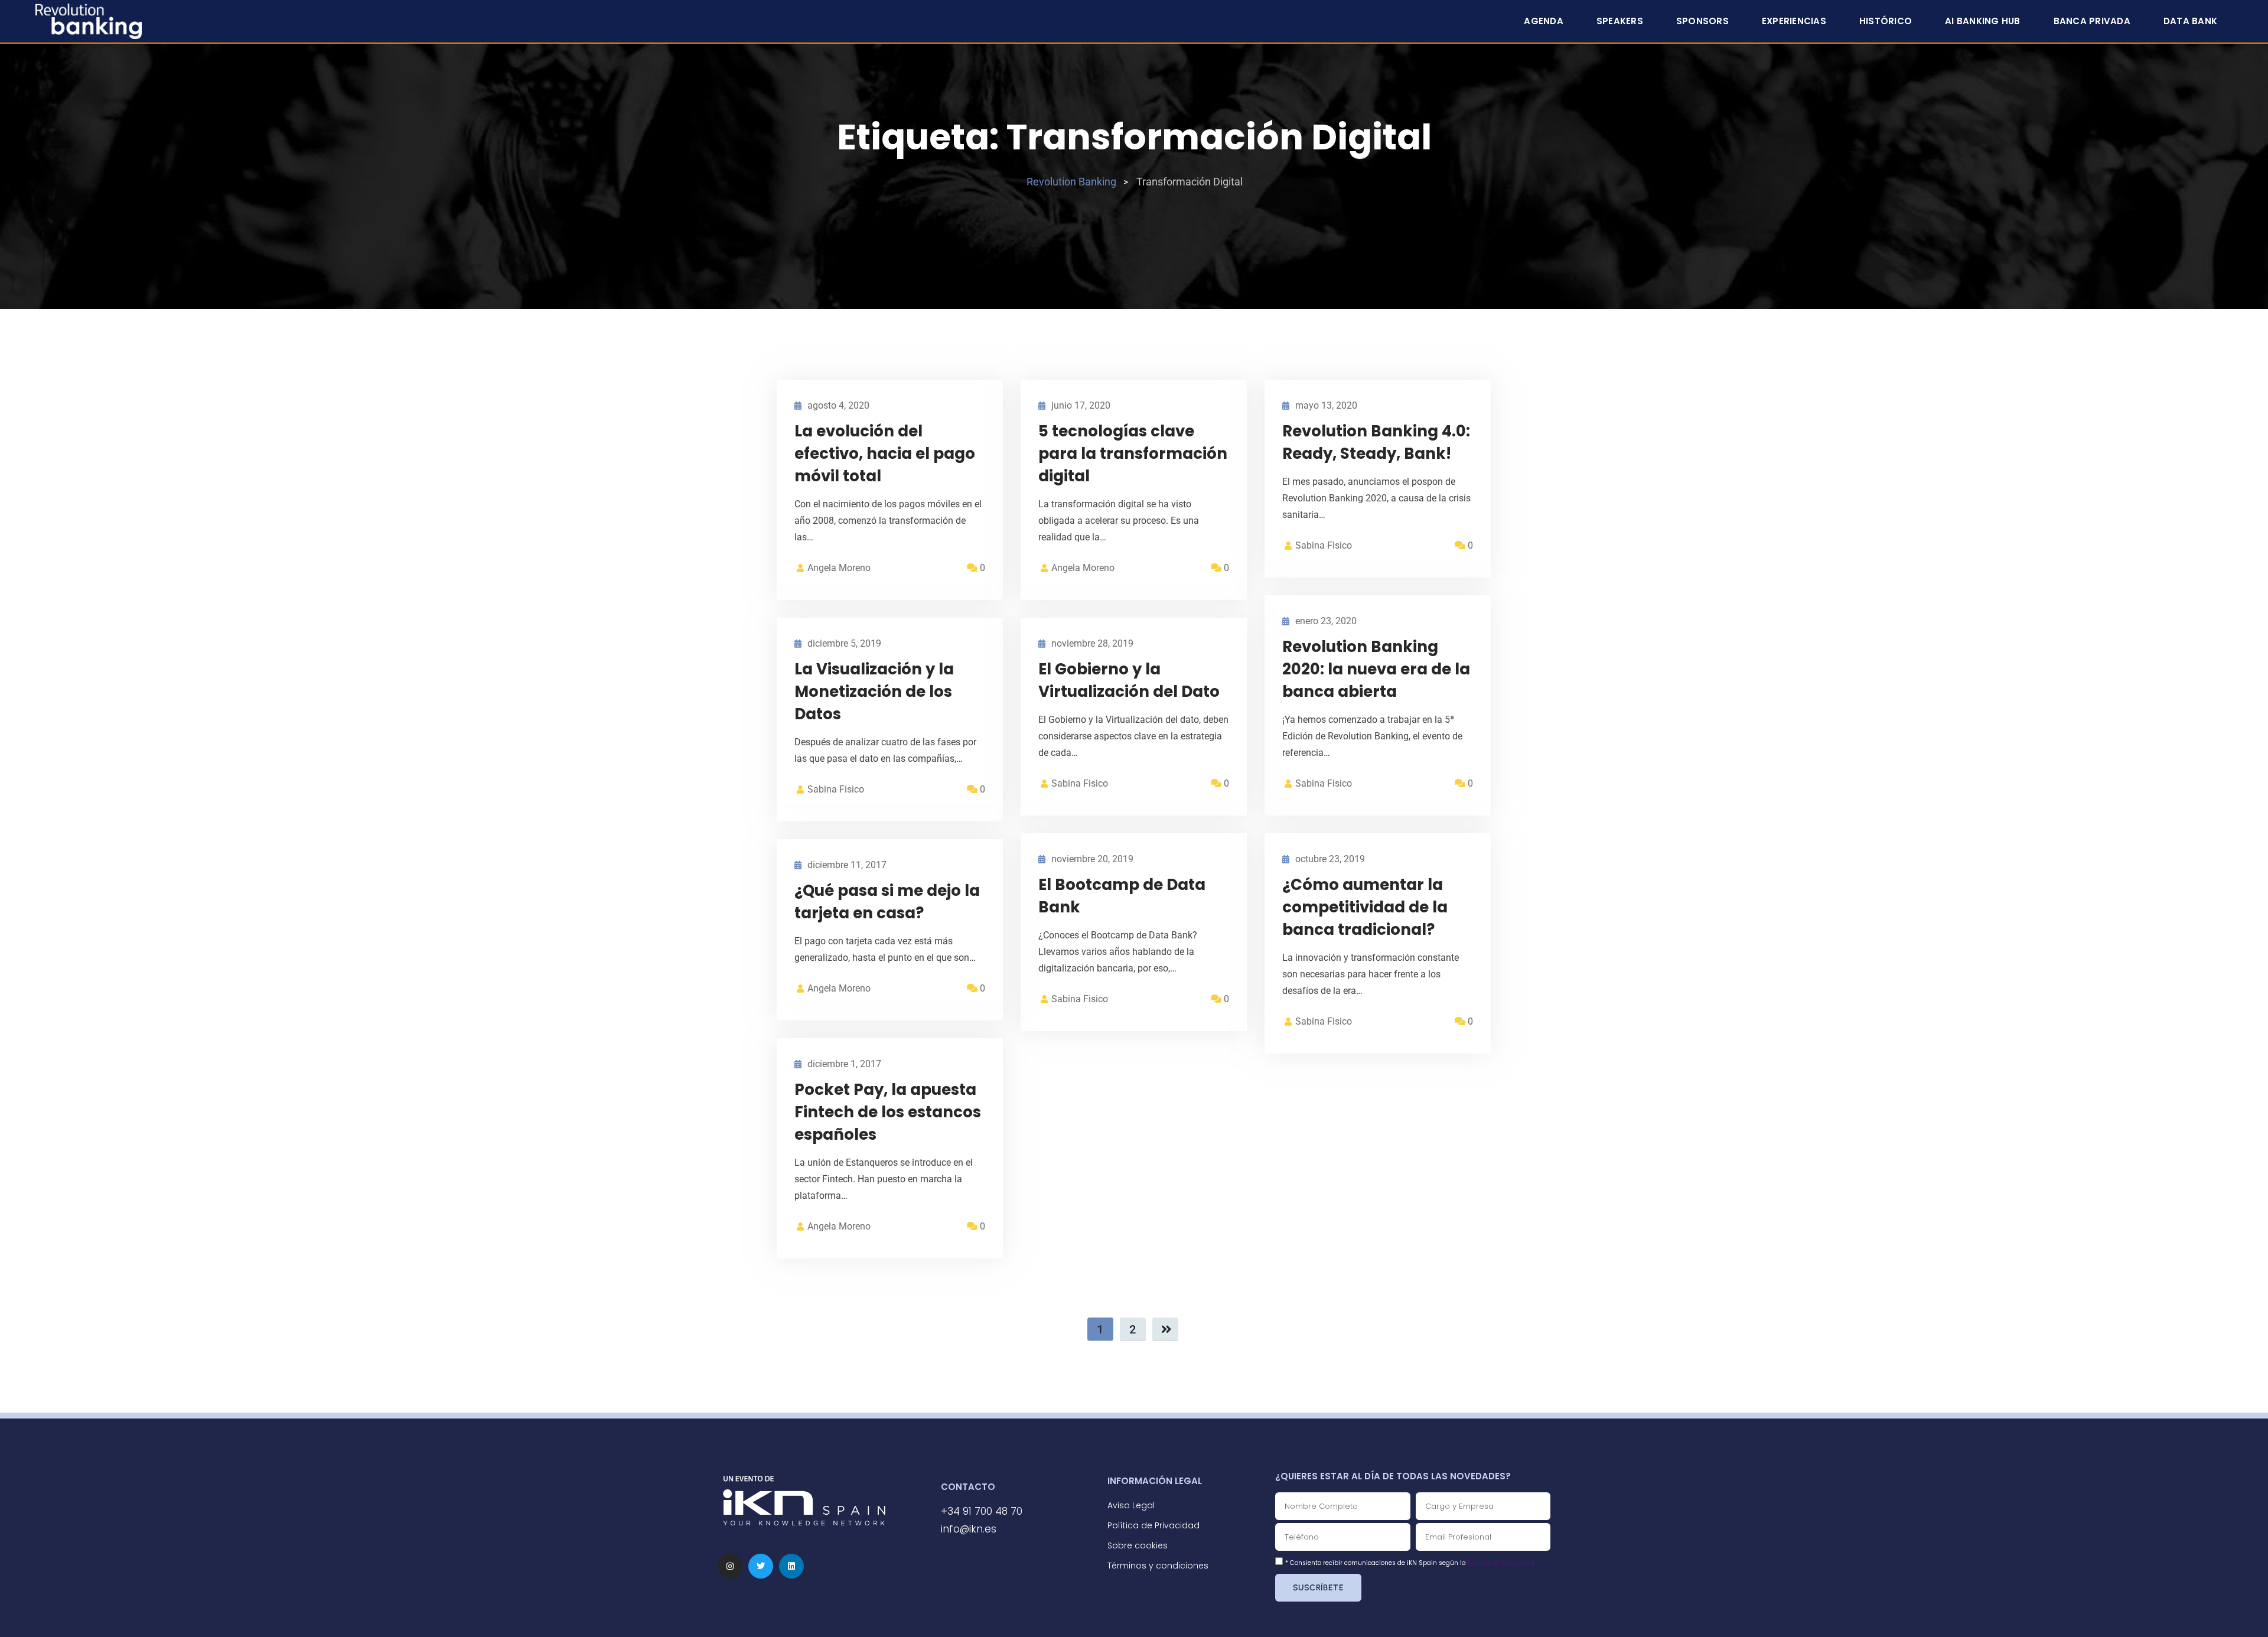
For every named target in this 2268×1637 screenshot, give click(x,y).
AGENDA (1544, 21)
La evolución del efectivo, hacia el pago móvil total (885, 454)
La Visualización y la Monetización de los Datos (874, 692)
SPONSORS (1702, 21)
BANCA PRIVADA (2092, 21)
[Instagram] (730, 1566)
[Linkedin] (791, 1566)
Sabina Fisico (1324, 545)
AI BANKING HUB (1983, 21)
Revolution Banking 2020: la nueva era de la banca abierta (1376, 669)
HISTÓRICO (1886, 21)
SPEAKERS (1620, 21)
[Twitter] (761, 1566)
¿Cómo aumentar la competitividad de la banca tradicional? (1365, 907)
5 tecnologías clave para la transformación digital (1133, 454)
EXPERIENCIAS (1794, 21)
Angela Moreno (839, 568)
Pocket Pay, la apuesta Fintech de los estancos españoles (888, 1112)
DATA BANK (2190, 21)
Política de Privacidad (1501, 1563)
